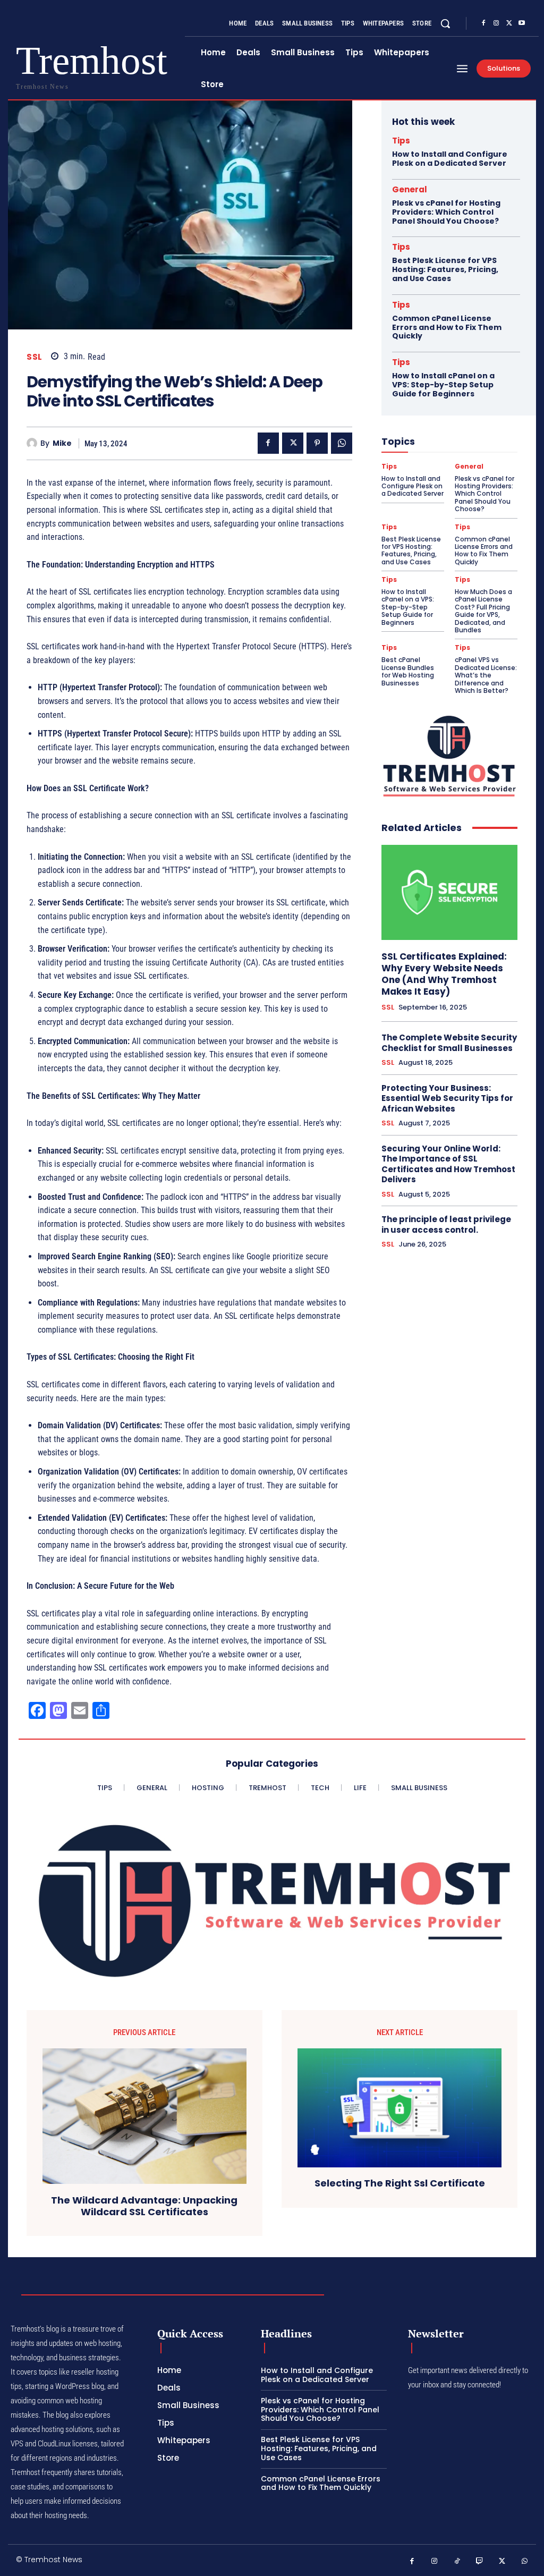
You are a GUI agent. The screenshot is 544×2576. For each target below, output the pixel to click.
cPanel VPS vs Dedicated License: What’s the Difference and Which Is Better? (486, 675)
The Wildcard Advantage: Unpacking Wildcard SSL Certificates (144, 2206)
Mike (62, 443)
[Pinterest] (317, 443)
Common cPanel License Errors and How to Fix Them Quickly (447, 327)
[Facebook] (483, 23)
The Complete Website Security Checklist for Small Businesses (449, 1043)
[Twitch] (480, 2561)
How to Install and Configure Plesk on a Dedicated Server (450, 159)
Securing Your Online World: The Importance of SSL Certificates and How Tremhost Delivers (448, 1164)
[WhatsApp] (342, 443)
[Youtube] (522, 23)
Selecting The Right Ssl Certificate (400, 2183)
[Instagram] (496, 23)
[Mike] (33, 443)
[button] (445, 23)
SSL (35, 357)
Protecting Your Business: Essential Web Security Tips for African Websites (447, 1098)
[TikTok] (457, 2561)
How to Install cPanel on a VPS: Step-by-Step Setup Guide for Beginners (443, 385)
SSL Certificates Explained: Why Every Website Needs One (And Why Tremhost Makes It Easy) (444, 974)
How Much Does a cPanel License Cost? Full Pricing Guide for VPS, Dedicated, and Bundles (483, 611)
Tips (401, 141)
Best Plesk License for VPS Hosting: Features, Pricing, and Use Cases (445, 269)
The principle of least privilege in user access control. (446, 1225)
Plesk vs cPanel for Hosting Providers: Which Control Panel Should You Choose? (446, 212)
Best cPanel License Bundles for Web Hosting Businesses (408, 671)
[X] (509, 23)
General (410, 189)
